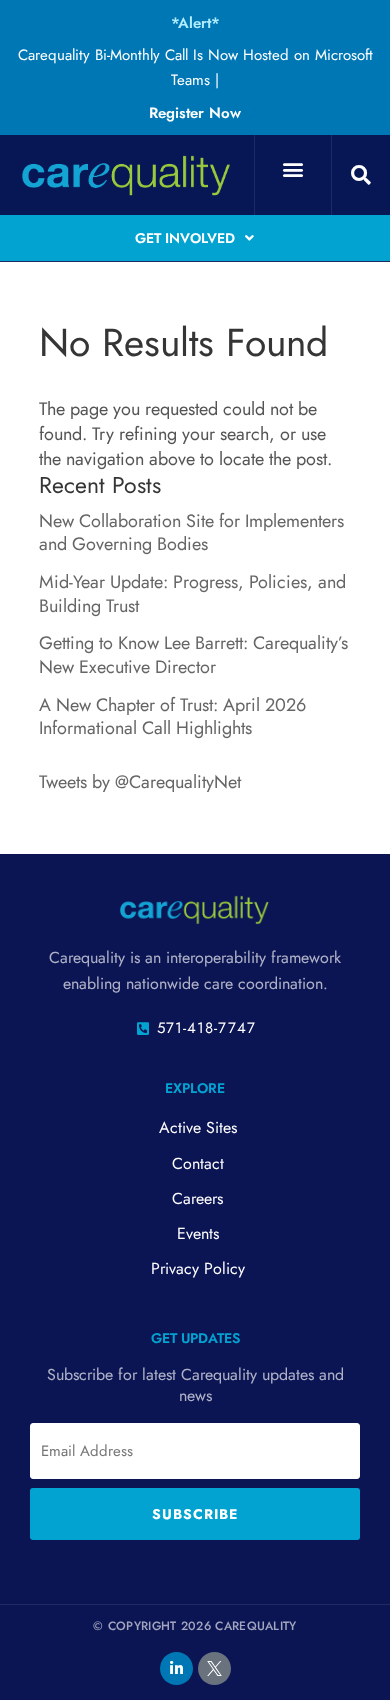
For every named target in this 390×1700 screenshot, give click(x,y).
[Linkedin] (176, 1668)
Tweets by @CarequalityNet (140, 782)
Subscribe (195, 1514)
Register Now (195, 113)
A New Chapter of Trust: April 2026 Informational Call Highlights (172, 716)
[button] (292, 169)
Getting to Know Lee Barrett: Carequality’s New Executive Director (193, 654)
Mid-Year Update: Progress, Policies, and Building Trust (192, 593)
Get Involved (185, 238)
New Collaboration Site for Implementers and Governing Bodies (191, 532)
